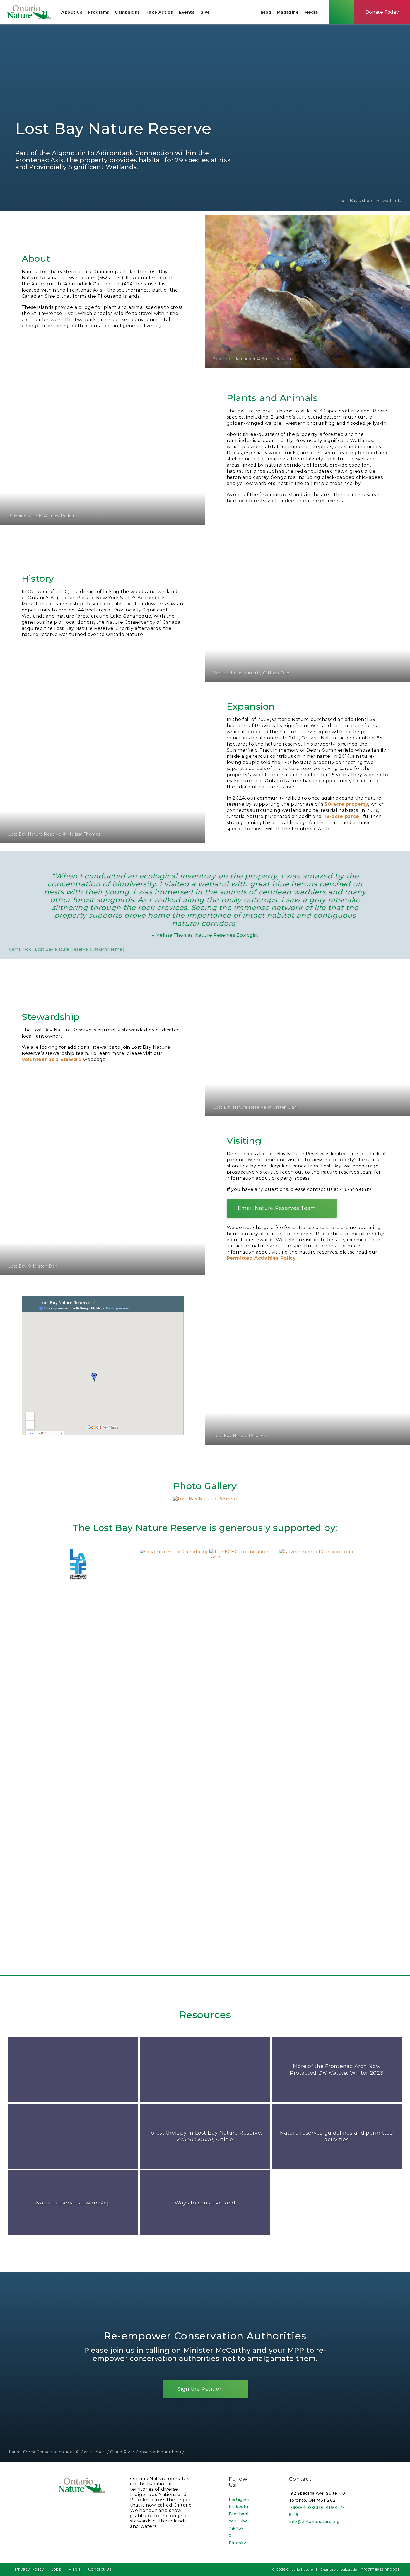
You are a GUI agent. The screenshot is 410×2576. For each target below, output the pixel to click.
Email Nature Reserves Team (277, 1208)
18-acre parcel (342, 816)
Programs (98, 12)
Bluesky (237, 2543)
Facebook (239, 2514)
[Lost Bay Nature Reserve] (205, 1499)
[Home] (29, 12)
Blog (266, 12)
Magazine (288, 12)
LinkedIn (238, 2507)
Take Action (160, 12)
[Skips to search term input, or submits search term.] (342, 12)
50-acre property (347, 804)
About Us (72, 12)
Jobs (56, 2569)
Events (187, 12)
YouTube (238, 2521)
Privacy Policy (29, 2569)
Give (205, 12)
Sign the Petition (200, 2389)
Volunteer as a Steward (52, 1059)
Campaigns (127, 12)
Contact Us (100, 2569)
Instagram (240, 2499)
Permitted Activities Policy (261, 1258)
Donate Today (382, 12)
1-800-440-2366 (306, 2507)
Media (311, 12)
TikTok (236, 2528)
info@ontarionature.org (314, 2522)
